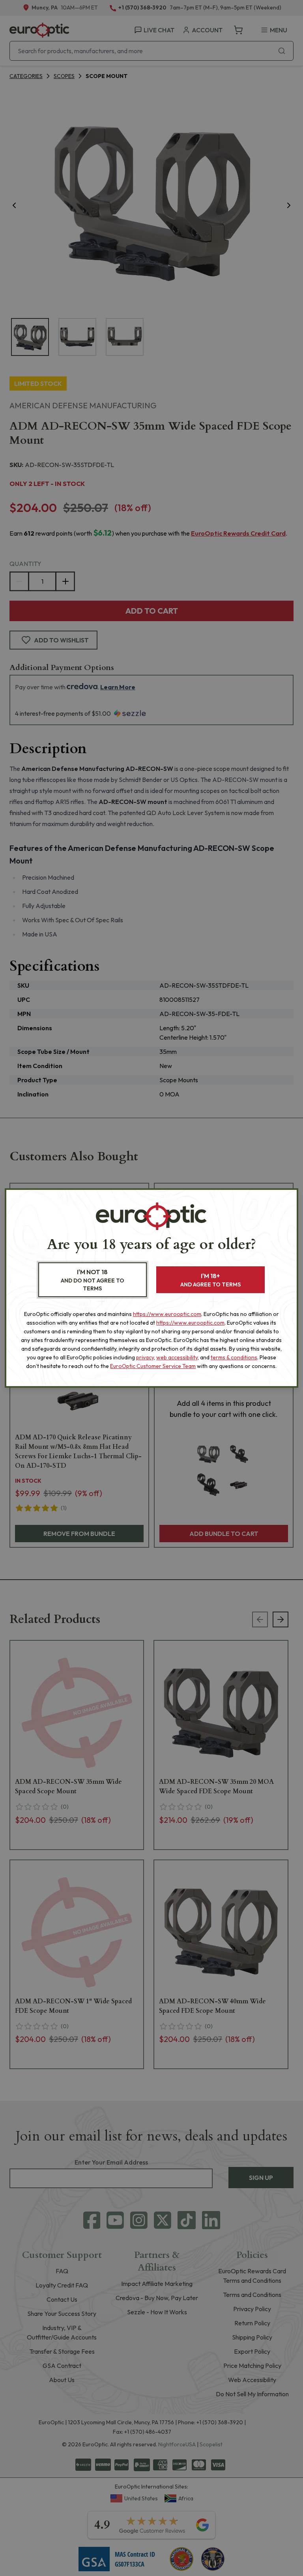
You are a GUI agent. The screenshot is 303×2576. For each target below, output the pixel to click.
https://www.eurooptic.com (167, 1314)
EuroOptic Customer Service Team (153, 1366)
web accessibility (177, 1357)
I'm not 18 (93, 1280)
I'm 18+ (210, 1280)
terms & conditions (234, 1357)
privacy (145, 1357)
